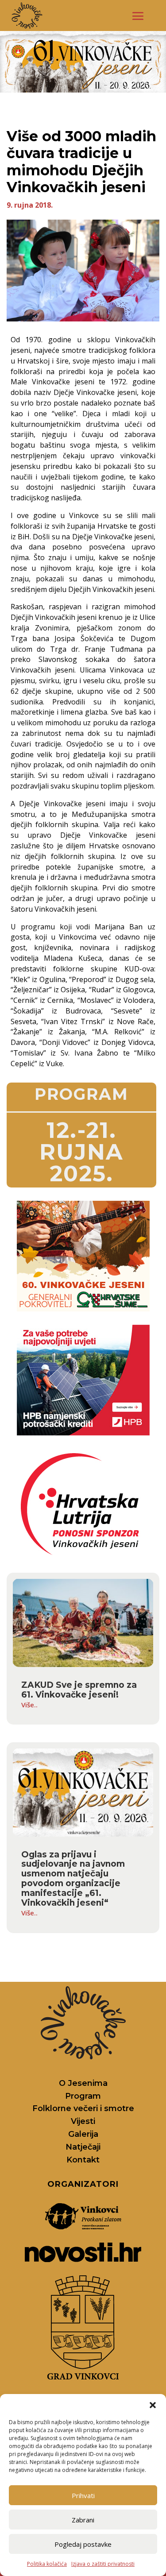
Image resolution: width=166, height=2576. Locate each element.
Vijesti (83, 2121)
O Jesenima (83, 2083)
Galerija (83, 2134)
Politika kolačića (47, 2564)
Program (83, 2096)
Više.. (29, 1705)
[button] (153, 2405)
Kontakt (83, 2160)
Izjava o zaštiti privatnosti (103, 2564)
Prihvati (83, 2495)
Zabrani (83, 2520)
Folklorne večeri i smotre (83, 2108)
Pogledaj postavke (83, 2544)
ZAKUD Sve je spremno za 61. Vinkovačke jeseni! (79, 1690)
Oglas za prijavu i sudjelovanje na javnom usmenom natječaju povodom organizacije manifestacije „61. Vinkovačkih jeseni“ (73, 1879)
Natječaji (83, 2147)
